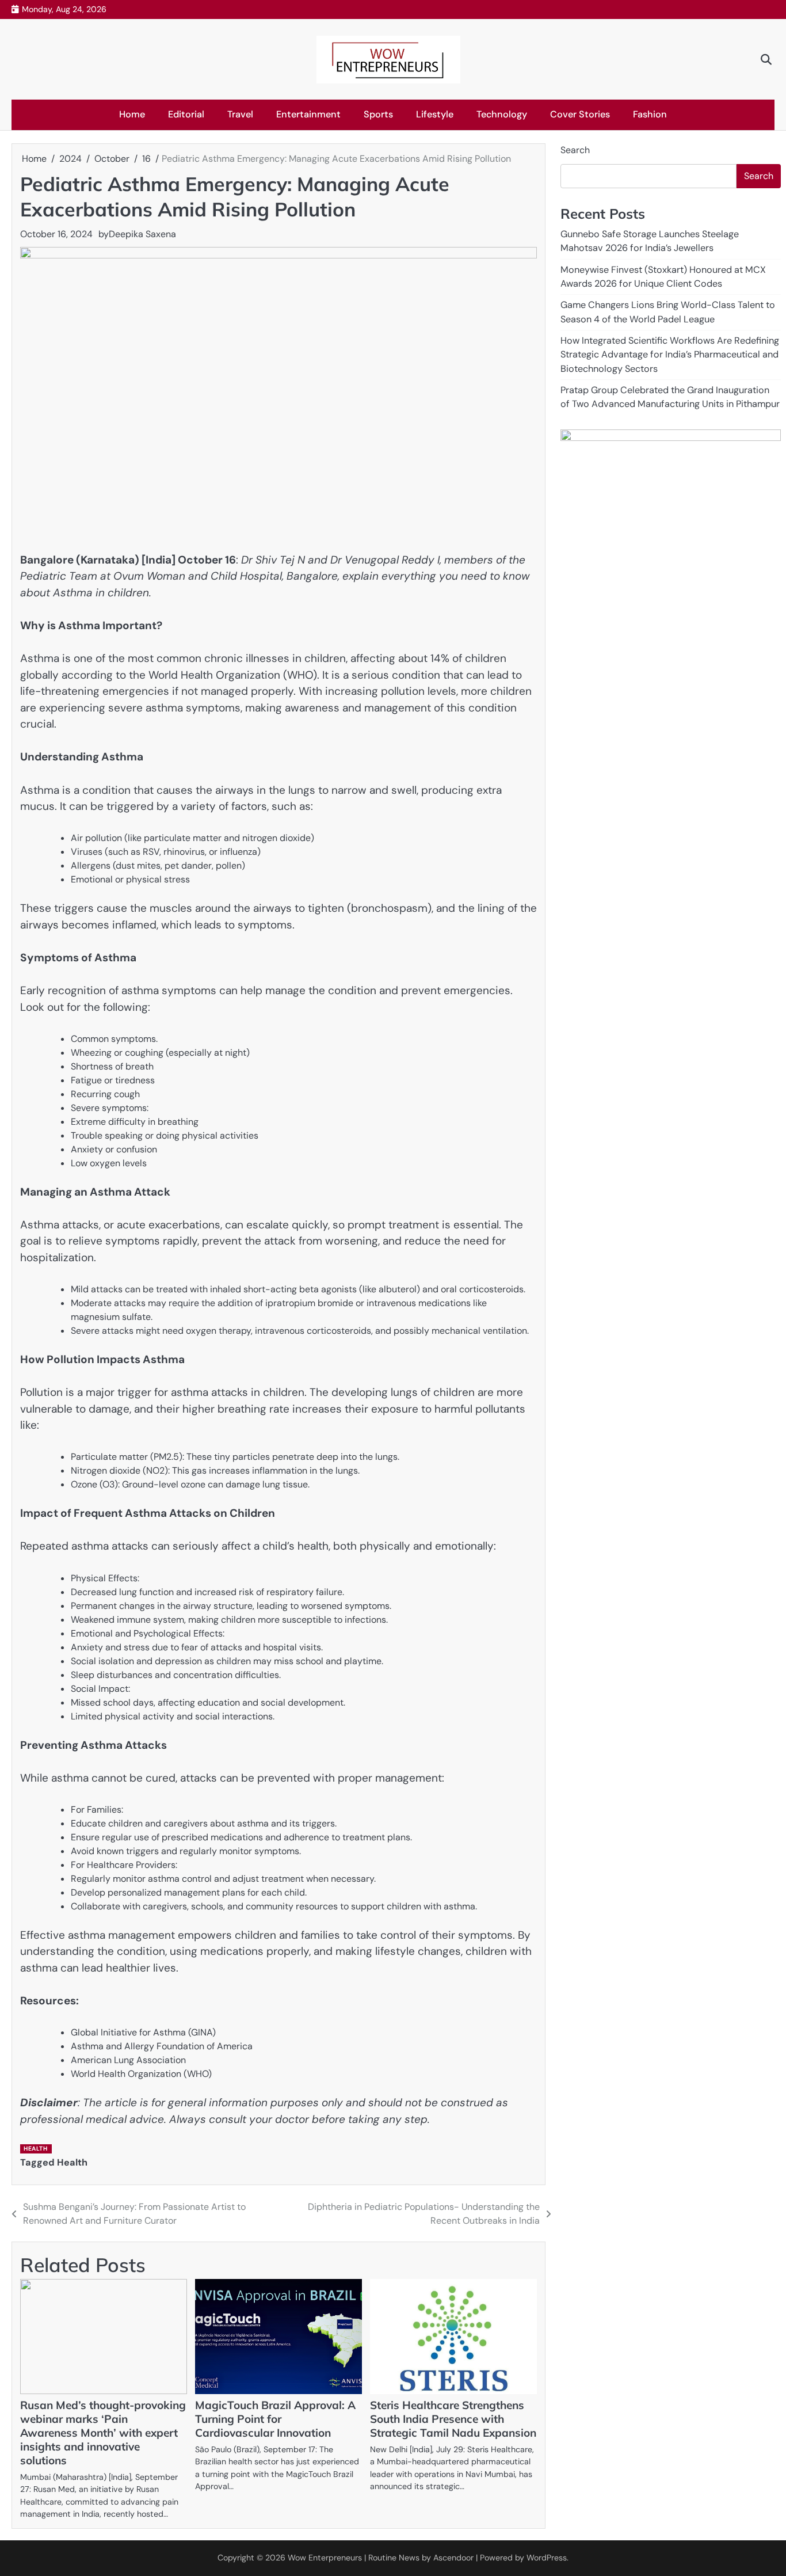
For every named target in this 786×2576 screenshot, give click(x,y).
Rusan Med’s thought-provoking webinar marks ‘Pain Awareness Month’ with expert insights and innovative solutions (103, 2433)
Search (575, 150)
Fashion (650, 114)
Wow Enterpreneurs (325, 2558)
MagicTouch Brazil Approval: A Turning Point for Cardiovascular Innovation (275, 2419)
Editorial (186, 114)
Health (35, 2149)
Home (132, 114)
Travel (240, 114)
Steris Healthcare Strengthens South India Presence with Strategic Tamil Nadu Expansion (453, 2419)
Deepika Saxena (142, 234)
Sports (378, 114)
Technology (502, 114)
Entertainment (308, 114)
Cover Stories (580, 114)
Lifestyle (435, 114)
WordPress (547, 2558)
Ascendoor (453, 2558)
